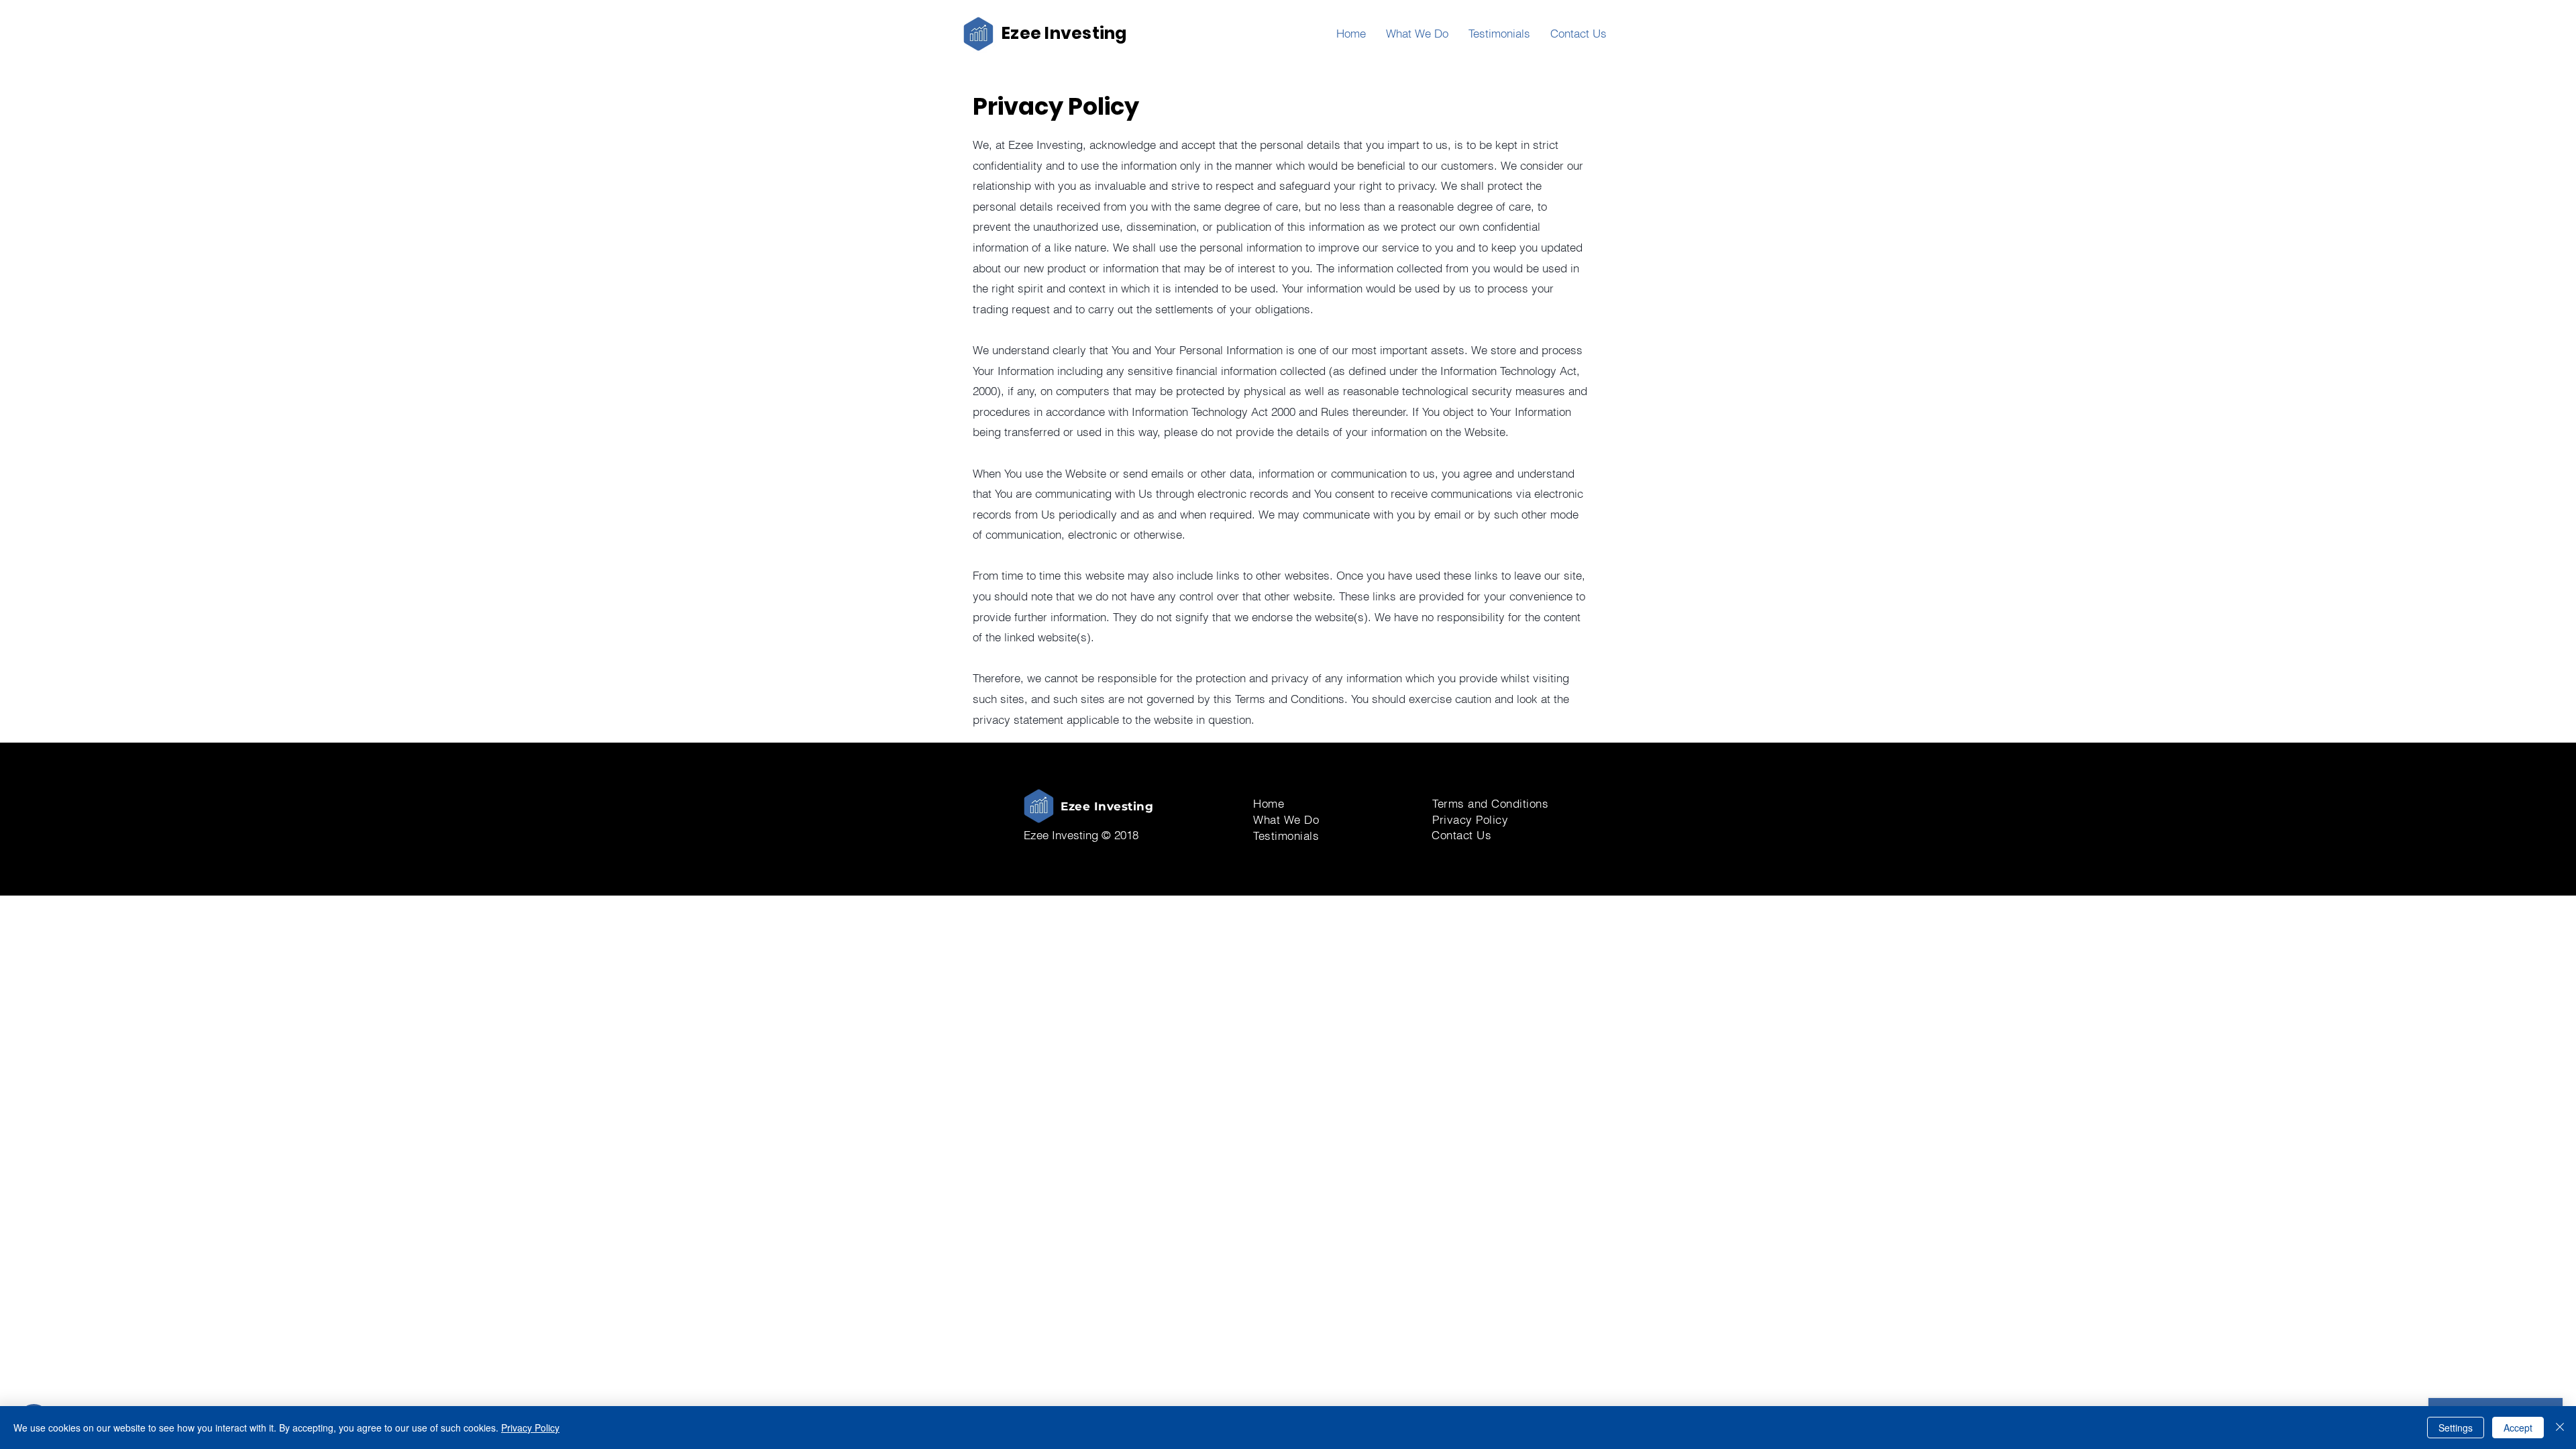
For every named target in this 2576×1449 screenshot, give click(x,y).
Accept (2518, 1428)
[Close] (2560, 1428)
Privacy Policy (530, 1428)
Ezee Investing (1064, 33)
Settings (2456, 1428)
